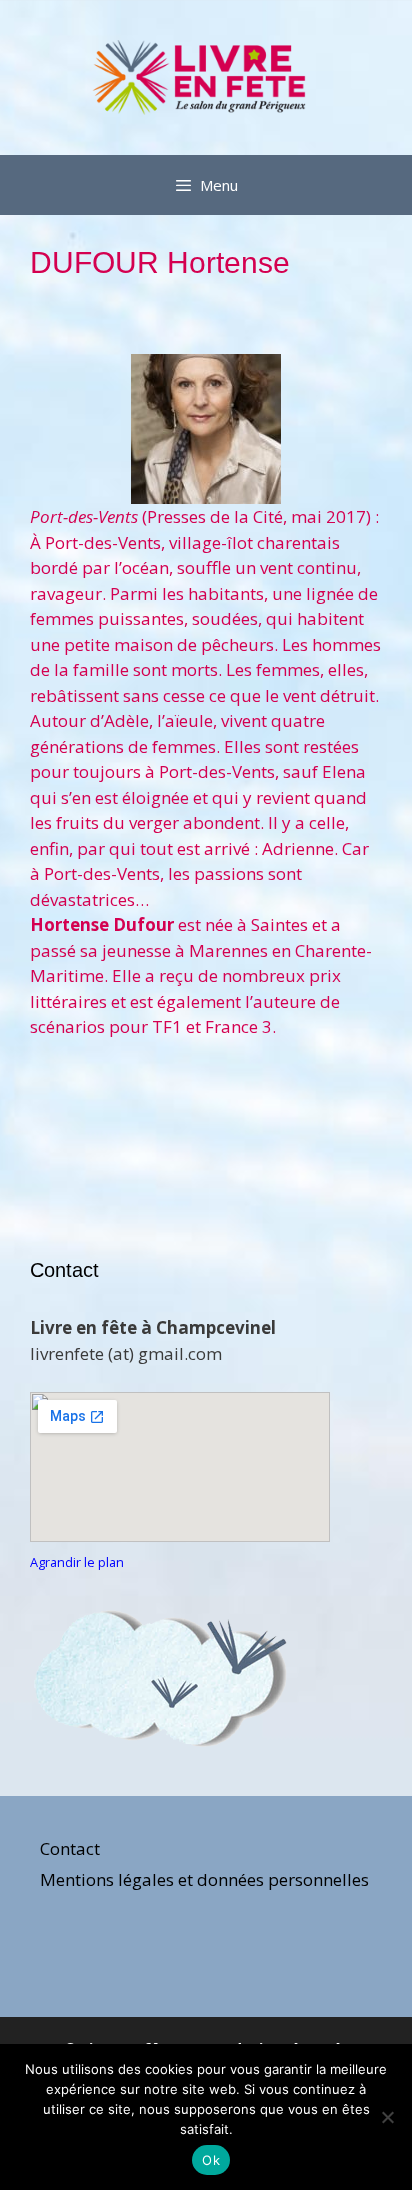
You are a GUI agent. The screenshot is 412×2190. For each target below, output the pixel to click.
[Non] (387, 2117)
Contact (70, 1848)
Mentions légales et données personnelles (204, 1879)
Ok (211, 2160)
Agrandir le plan (77, 1562)
